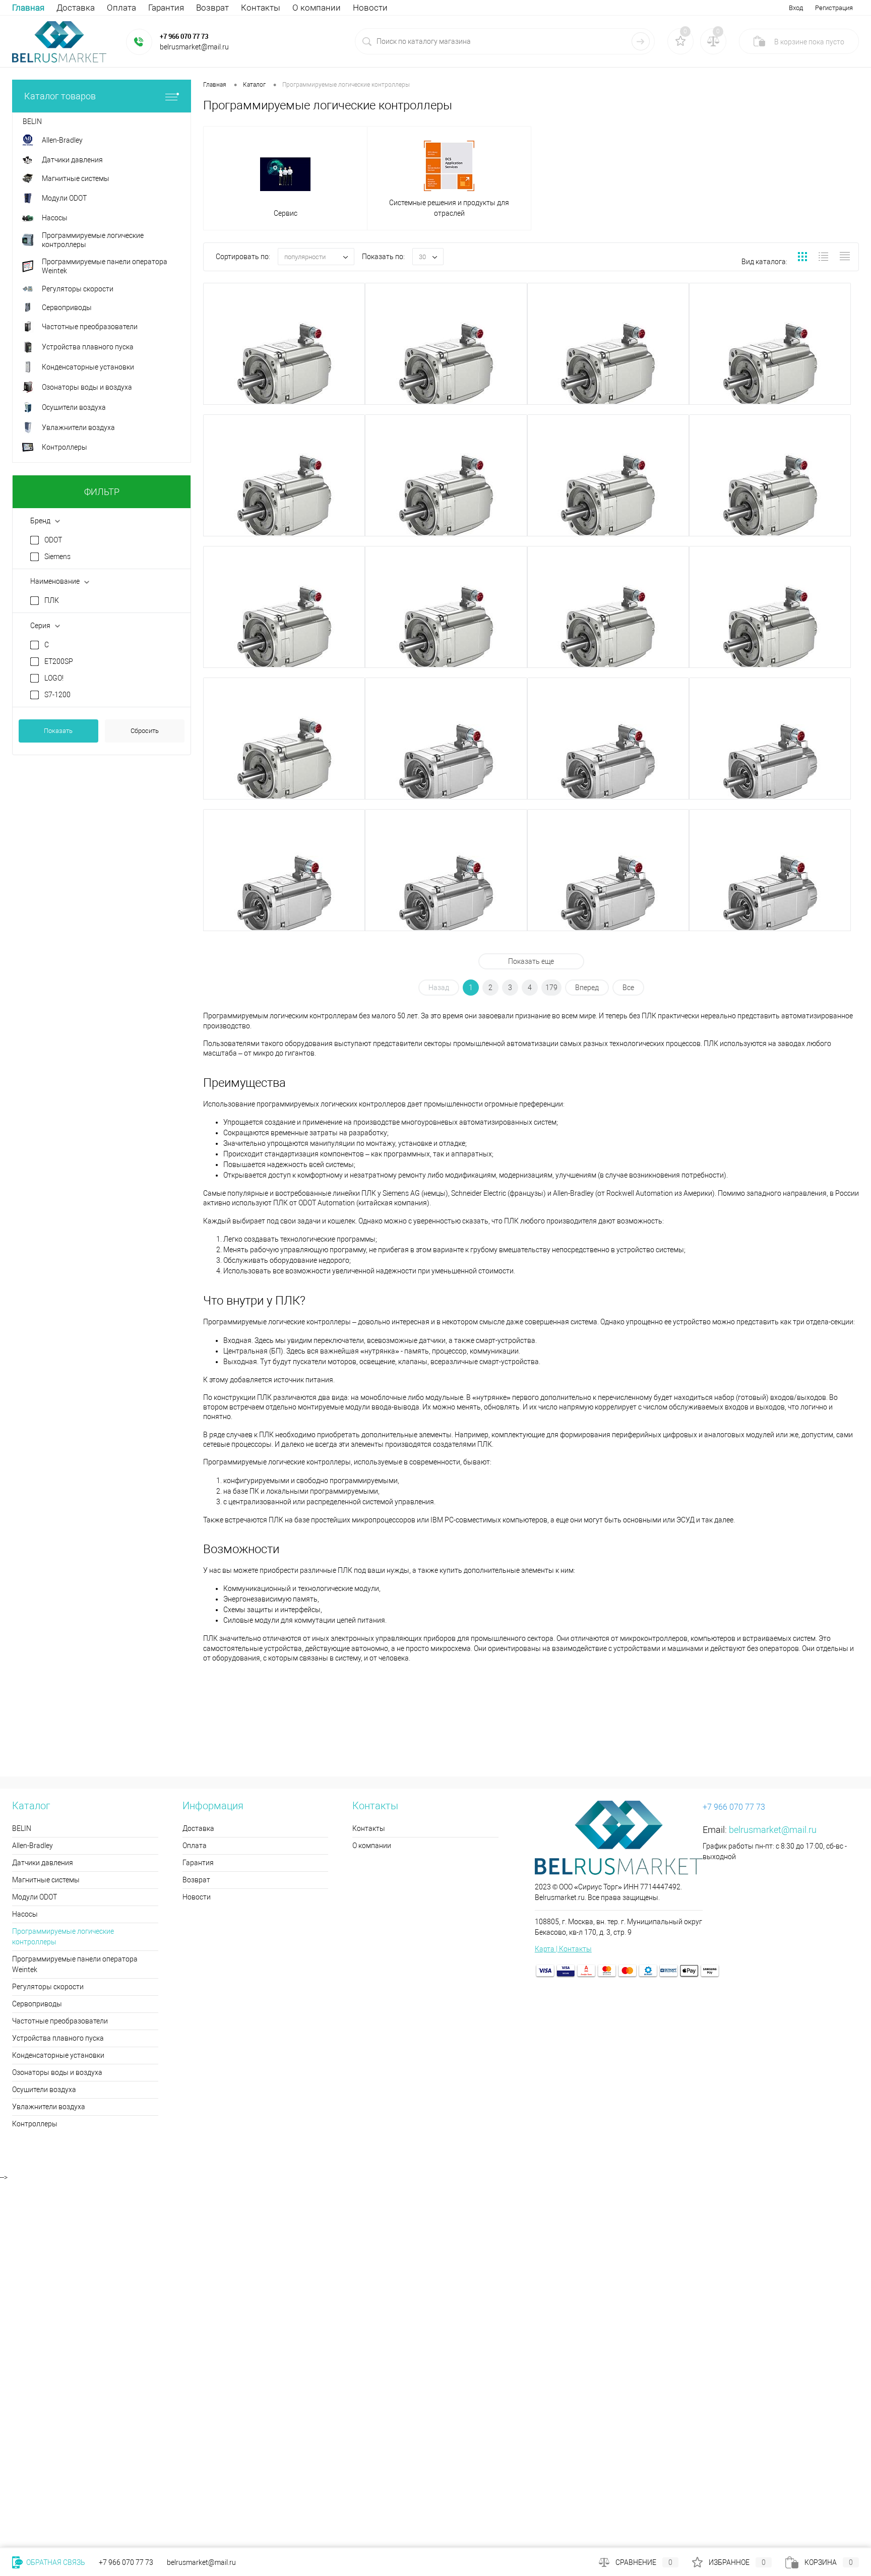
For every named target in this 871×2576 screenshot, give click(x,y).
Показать (58, 731)
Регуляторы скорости (48, 1987)
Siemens (57, 557)
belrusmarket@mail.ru (773, 1830)
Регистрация (834, 8)
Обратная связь (55, 2562)
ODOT (53, 540)
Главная (28, 8)
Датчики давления (43, 1863)
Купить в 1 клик (244, 398)
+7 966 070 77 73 (184, 36)
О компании (317, 8)
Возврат (212, 8)
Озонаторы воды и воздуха (57, 2072)
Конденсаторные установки (58, 2055)
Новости (370, 8)
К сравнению (322, 398)
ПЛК (52, 600)
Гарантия (166, 8)
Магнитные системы (46, 1880)
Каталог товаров (60, 96)
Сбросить (145, 731)
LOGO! (54, 678)
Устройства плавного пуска (58, 2038)
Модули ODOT (35, 1897)
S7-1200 (57, 695)
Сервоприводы (37, 2004)
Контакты (261, 8)
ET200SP (59, 661)
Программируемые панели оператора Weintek (75, 1964)
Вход (796, 8)
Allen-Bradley (33, 1846)
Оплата (121, 8)
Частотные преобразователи (60, 2021)
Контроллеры (35, 2124)
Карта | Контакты (563, 1949)
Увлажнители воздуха (49, 2107)
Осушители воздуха (44, 2090)
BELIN (22, 1828)
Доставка (76, 8)
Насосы (25, 1914)
